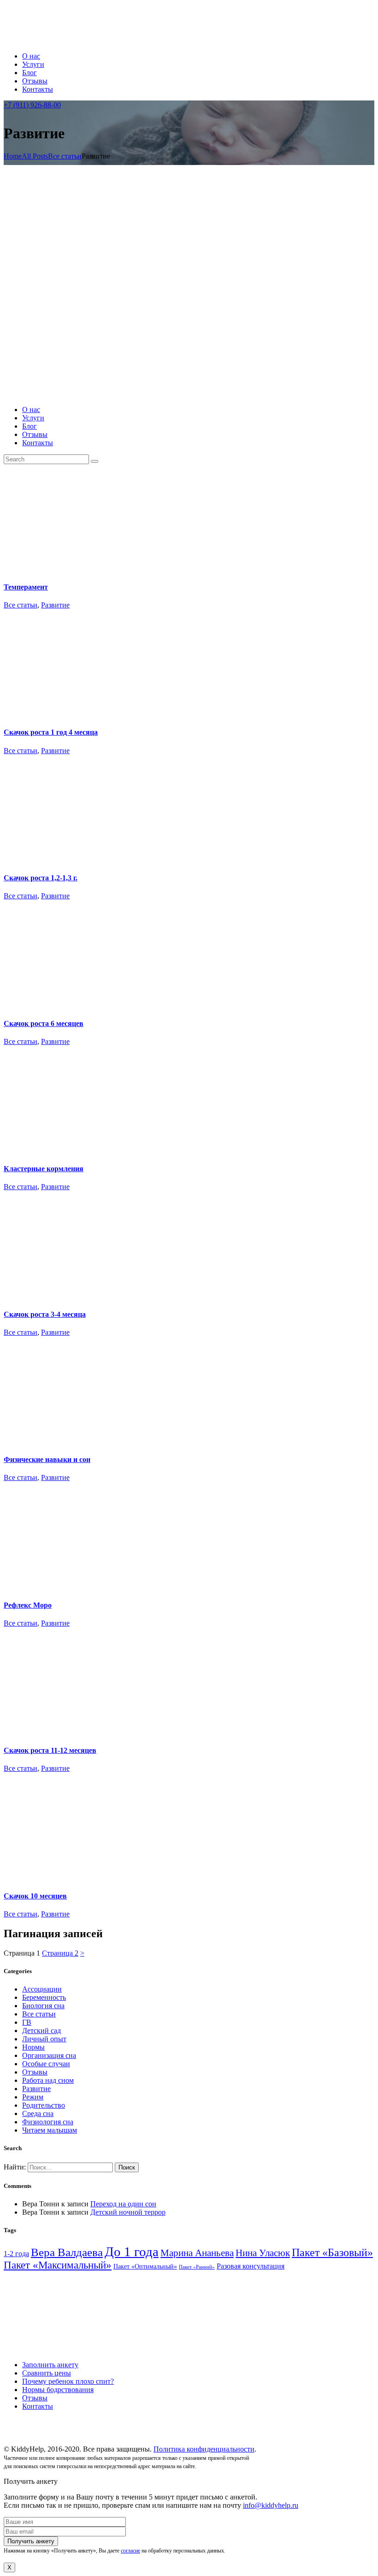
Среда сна (38, 2113)
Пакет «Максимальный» (58, 2265)
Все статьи (65, 156)
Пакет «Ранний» (197, 2267)
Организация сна (49, 2055)
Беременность (44, 1997)
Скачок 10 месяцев (35, 1896)
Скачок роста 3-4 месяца (45, 1314)
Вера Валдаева (67, 2252)
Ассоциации (42, 1989)
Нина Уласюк (263, 2253)
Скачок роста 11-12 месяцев (50, 1750)
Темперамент (26, 587)
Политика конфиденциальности (204, 2449)
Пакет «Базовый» (332, 2252)
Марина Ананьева (197, 2253)
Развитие (55, 605)
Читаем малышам (50, 2130)
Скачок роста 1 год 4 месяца (51, 732)
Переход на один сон (123, 2204)
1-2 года (16, 2254)
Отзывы (35, 2072)
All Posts (35, 156)
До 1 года (132, 2252)
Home (13, 156)
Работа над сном (48, 2080)
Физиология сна (48, 2122)
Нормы (33, 2047)
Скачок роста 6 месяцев (44, 1023)
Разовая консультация (251, 2266)
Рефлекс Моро (28, 1605)
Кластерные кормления (44, 1169)
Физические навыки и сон (47, 1459)
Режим (33, 2097)
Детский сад (41, 2031)
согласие (130, 2551)
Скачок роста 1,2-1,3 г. (41, 878)
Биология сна (43, 2006)
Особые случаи (46, 2064)
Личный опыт (44, 2039)
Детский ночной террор (128, 2212)
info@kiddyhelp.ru (271, 2505)
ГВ (27, 2022)
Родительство (44, 2105)
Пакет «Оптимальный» (145, 2267)
